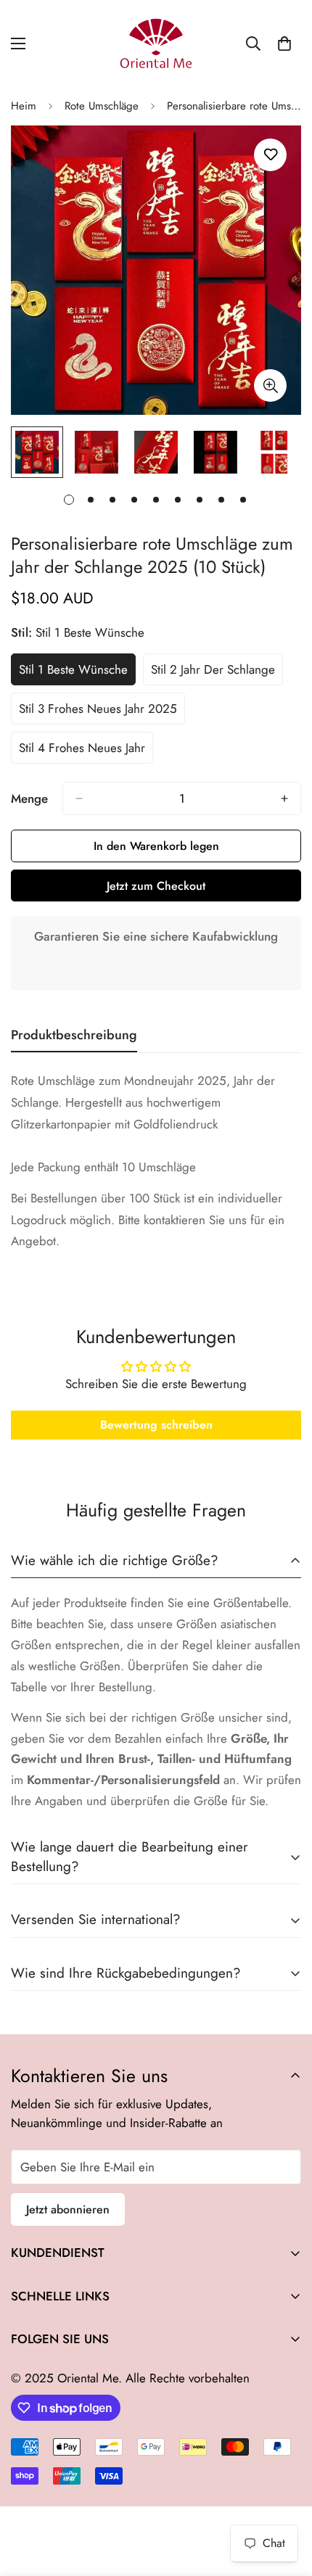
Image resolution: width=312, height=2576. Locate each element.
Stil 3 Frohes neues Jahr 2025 (98, 712)
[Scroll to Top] (286, 2499)
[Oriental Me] (156, 44)
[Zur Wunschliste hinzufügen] (270, 155)
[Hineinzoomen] (270, 385)
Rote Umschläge (102, 106)
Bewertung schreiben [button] (156, 1425)
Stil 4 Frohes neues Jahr (82, 751)
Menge (29, 798)
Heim (24, 106)
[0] (284, 44)
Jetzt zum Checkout (156, 886)
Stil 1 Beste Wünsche (76, 673)
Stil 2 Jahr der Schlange (213, 673)
